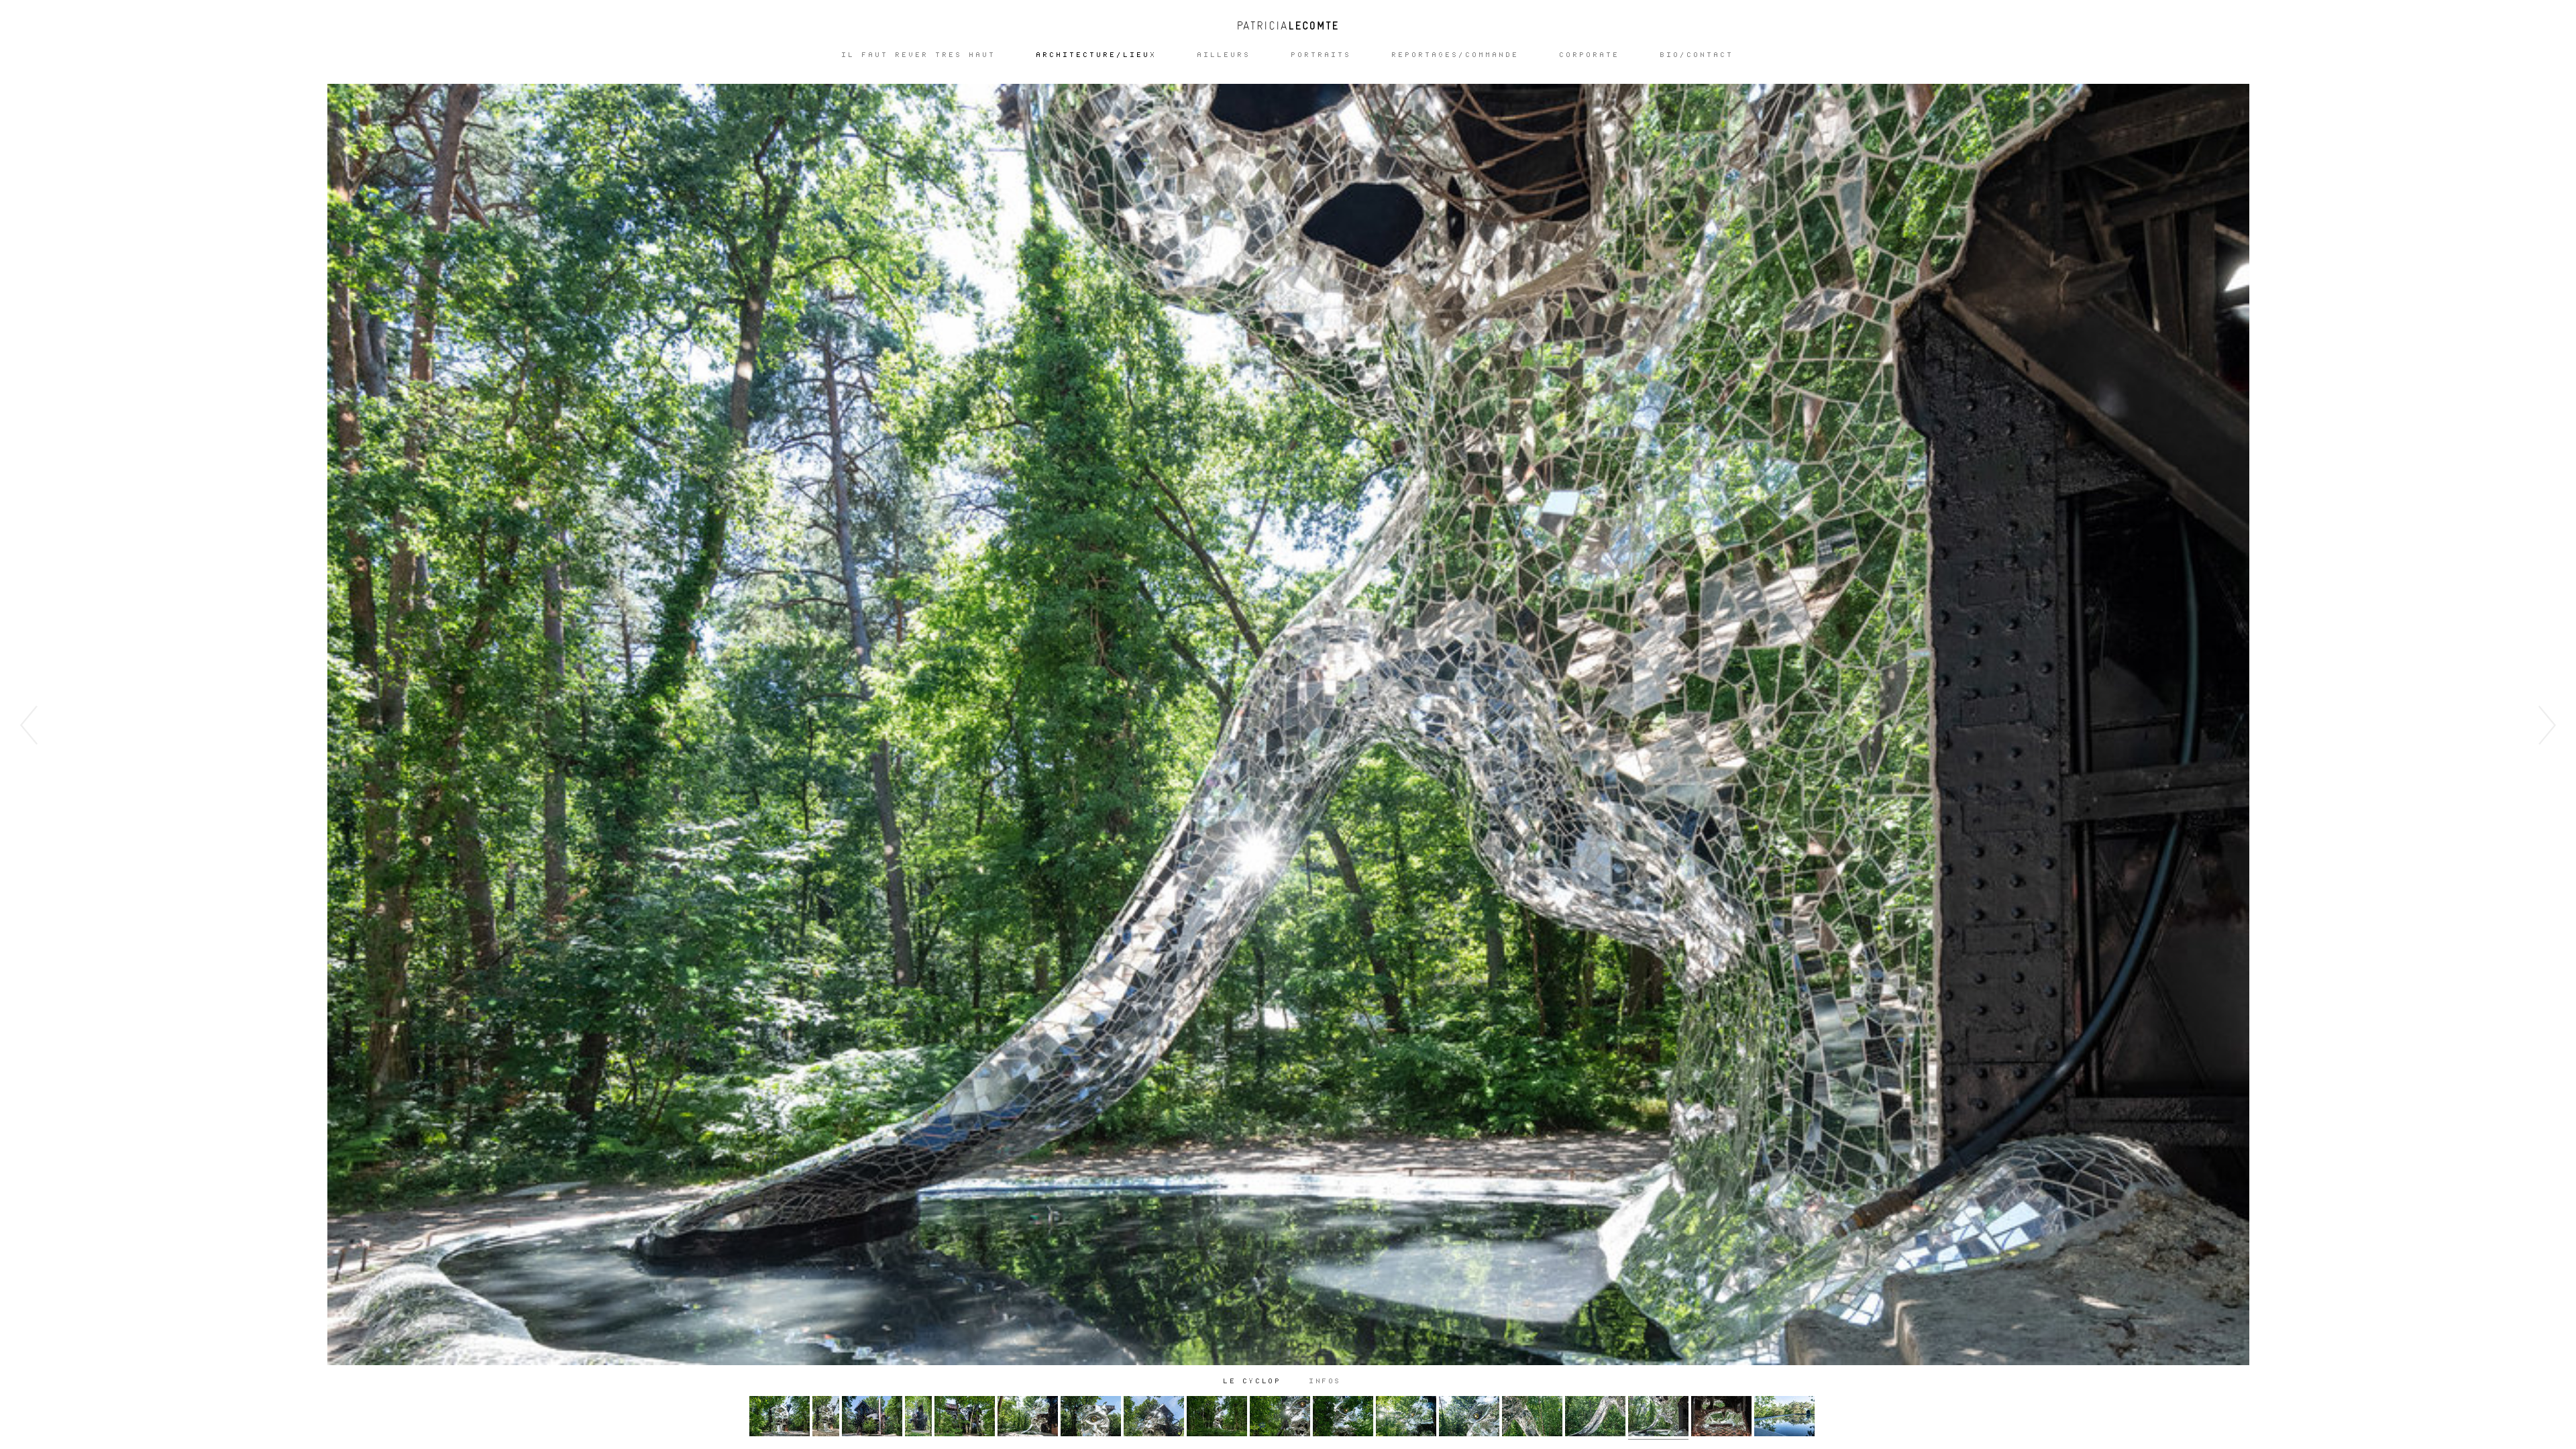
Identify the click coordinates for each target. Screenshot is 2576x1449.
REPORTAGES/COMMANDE (1456, 55)
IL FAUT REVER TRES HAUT (919, 55)
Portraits (1322, 55)
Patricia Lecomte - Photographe (1288, 25)
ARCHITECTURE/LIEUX (1097, 55)
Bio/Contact (1697, 55)
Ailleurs (1224, 55)
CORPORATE (1590, 55)
